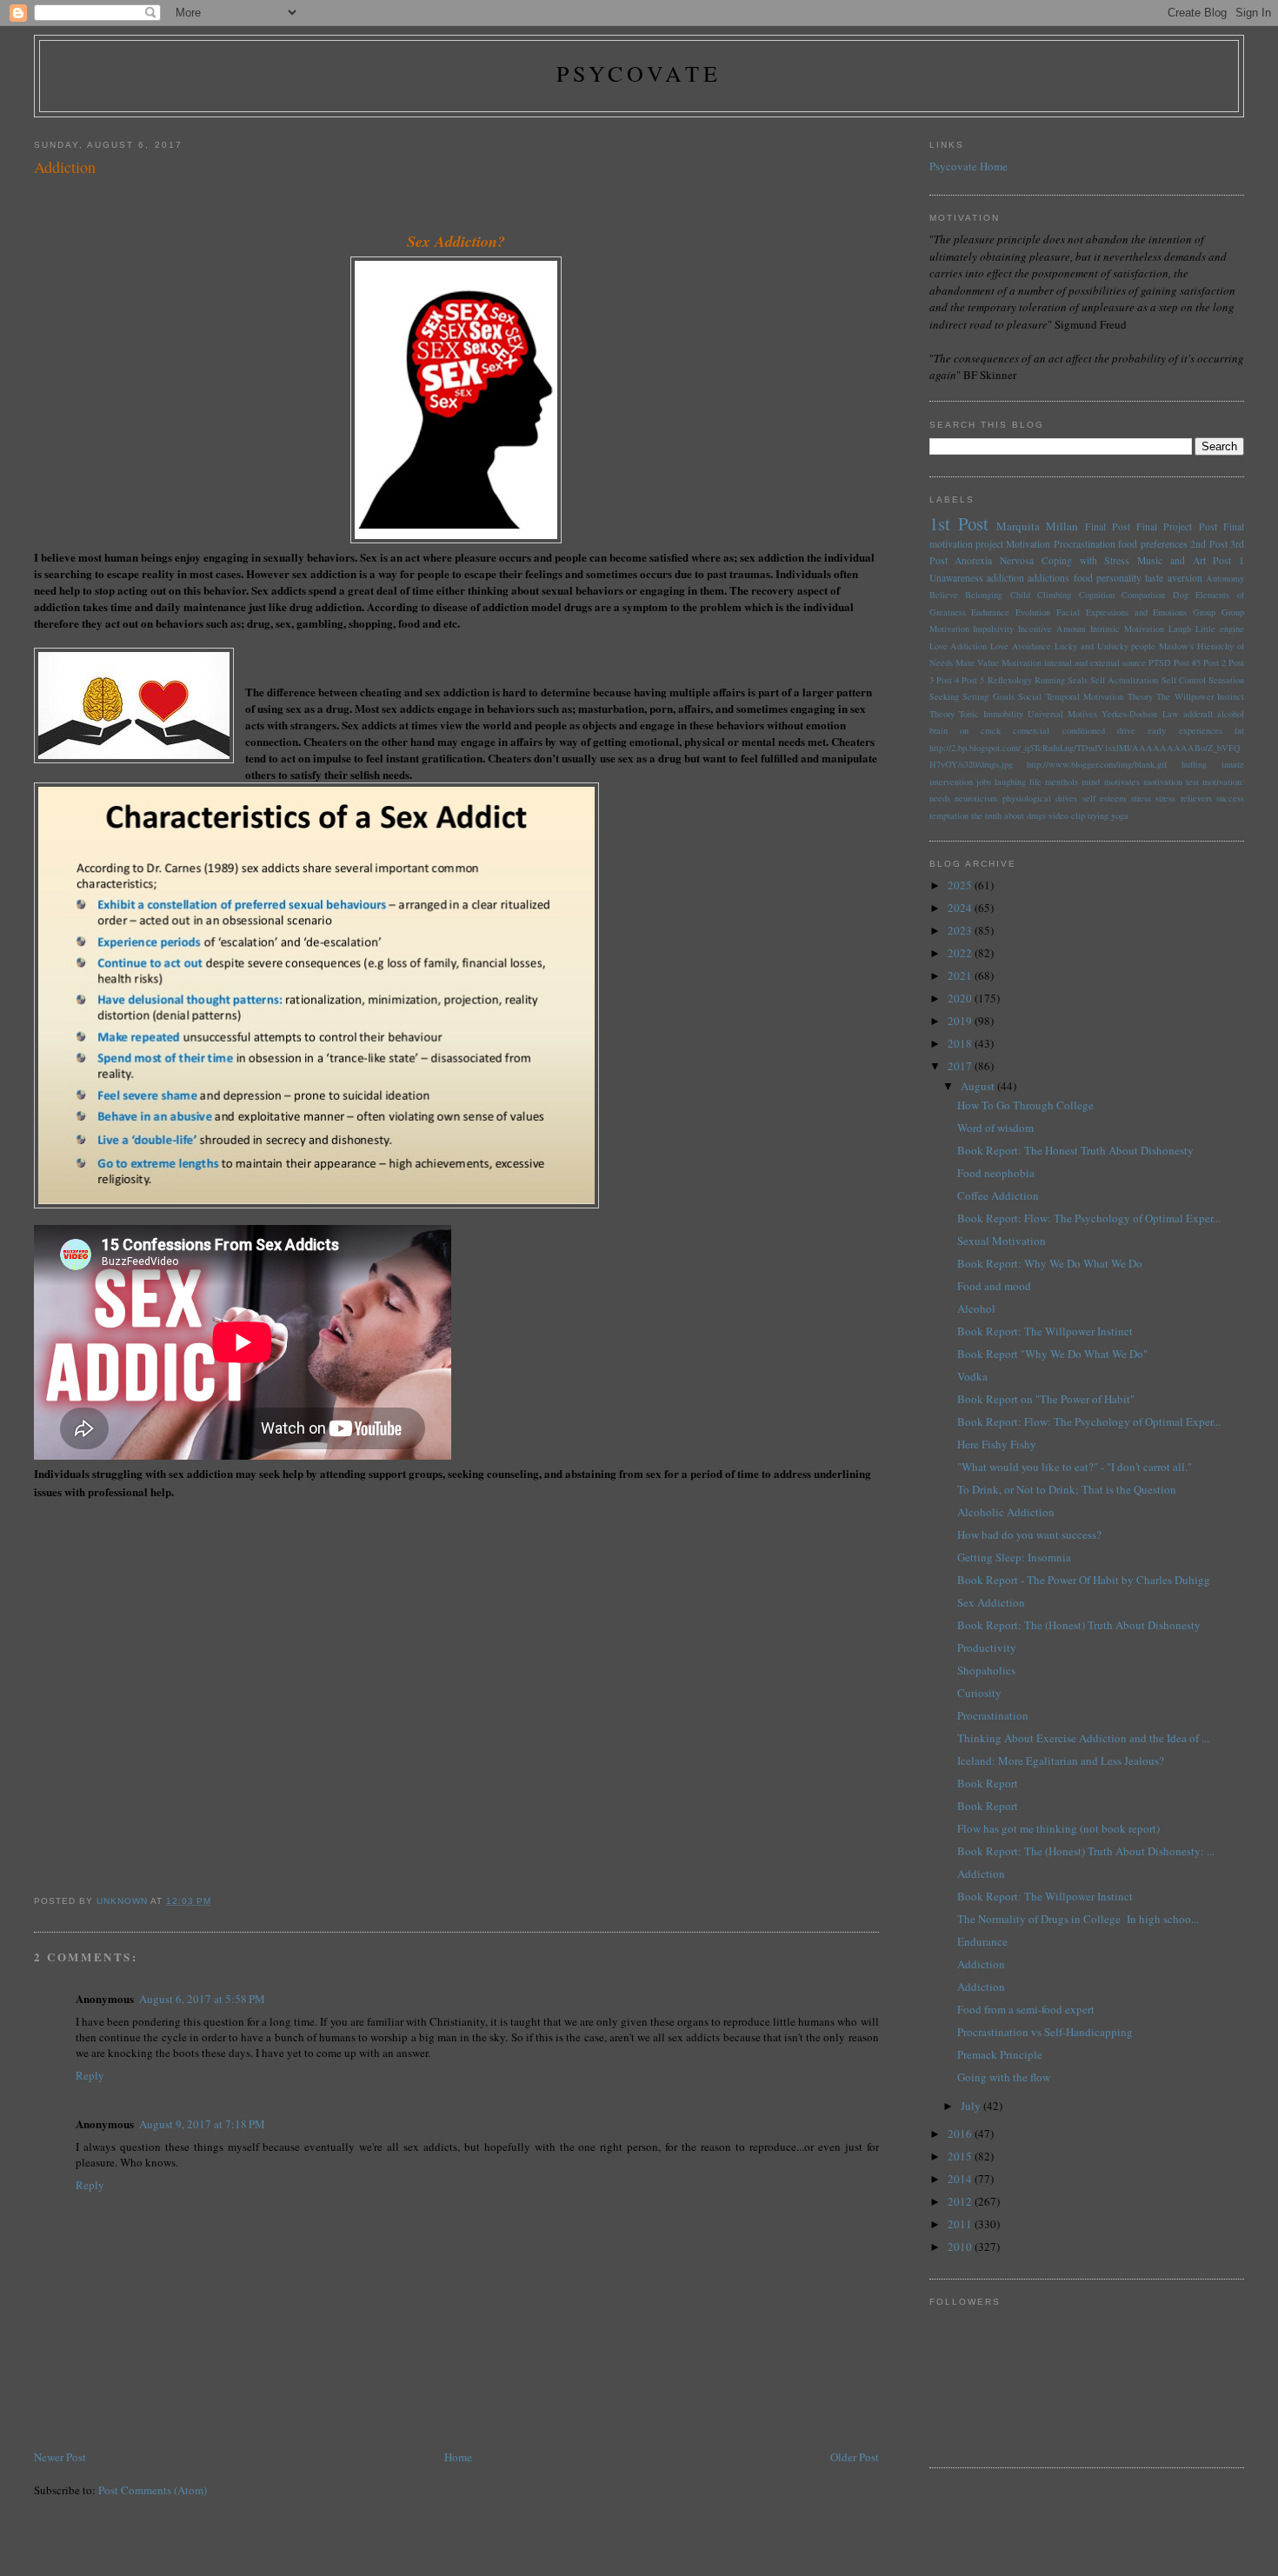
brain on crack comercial (990, 730)
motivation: (1223, 782)
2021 (961, 975)
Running (1050, 680)
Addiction (981, 1874)
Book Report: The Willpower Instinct (1045, 1331)
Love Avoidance (1021, 646)
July (972, 2106)
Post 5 (973, 680)
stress (1141, 798)
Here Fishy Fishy (997, 1444)
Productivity (987, 1647)
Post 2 (1215, 662)
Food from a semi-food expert (1026, 2009)
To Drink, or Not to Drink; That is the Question (1067, 1489)
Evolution (1033, 612)
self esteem (1105, 798)
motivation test (1171, 782)
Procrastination (1085, 544)
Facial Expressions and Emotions (1122, 612)
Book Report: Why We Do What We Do (1050, 1263)
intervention (951, 782)
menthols (1062, 782)
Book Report (988, 1783)
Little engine (1220, 629)
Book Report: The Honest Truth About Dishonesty (1075, 1150)
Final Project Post (1177, 526)
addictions (1048, 578)
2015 (961, 2156)
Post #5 (1187, 662)
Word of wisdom (995, 1128)
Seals (1078, 680)
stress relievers (1184, 798)
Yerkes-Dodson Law (1140, 714)
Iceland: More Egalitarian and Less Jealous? (1061, 1761)
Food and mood (994, 1286)
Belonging (984, 595)
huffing (1194, 764)
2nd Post (1208, 544)
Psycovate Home (968, 166)
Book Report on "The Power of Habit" (1046, 1399)
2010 (961, 2247)
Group (1204, 612)
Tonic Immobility (991, 714)
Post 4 (948, 680)
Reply (90, 2075)
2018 (961, 1043)
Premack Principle (1000, 2054)
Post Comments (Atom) (153, 2490)
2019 (961, 1021)
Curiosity (979, 1693)
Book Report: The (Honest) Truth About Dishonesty (1079, 1625)
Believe (944, 595)
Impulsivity (993, 629)
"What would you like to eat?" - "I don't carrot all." (1075, 1467)
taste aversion (1173, 578)
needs (940, 798)
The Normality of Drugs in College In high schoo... (1078, 1919)
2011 (961, 2224)
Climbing (1054, 595)
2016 (961, 2133)
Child (1020, 595)
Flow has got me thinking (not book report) (1058, 1828)
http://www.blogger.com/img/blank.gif (1097, 764)
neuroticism (976, 798)
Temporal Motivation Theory (1099, 696)
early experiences (1185, 730)
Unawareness (956, 578)
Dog (1181, 595)
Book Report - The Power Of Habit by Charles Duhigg (1084, 1580)
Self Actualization (1124, 680)
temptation (949, 815)
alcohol (1231, 714)
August (979, 1086)
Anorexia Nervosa (994, 560)
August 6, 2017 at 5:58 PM (202, 1999)
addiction (1005, 578)
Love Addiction (958, 646)
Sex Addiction (991, 1602)
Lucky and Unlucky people (1105, 646)
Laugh (1180, 629)
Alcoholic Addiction (1006, 1512)
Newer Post (60, 2457)
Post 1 (1228, 560)
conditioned (1084, 730)
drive (1126, 730)
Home (458, 2457)
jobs (984, 782)
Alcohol (976, 1308)
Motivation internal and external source (1074, 662)
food (1083, 578)
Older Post (855, 2457)
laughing (1010, 782)
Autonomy (1225, 578)
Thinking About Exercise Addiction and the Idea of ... (1083, 1738)
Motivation (1028, 544)
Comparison (1143, 595)
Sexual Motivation (1002, 1241)
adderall (1198, 714)
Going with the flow (1004, 2077)
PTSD (1160, 662)
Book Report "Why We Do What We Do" (1052, 1354)
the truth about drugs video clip (1028, 815)
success (1230, 798)
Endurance (990, 612)
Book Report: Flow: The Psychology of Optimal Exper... (1089, 1218)
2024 (961, 908)
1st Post (959, 523)
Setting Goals (988, 696)
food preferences (1152, 544)
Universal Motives (1062, 714)
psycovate (639, 73)
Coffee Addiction (998, 1195)
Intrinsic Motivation (1127, 629)
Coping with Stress (1086, 560)
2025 (961, 885)
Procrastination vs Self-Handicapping (1045, 2032)
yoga (1120, 815)
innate (1233, 764)
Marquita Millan (1037, 526)
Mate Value (977, 662)
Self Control (1184, 680)
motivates (1122, 782)
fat (1239, 730)
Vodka (972, 1376)
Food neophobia (996, 1173)
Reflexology (1010, 680)
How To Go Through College (1025, 1105)
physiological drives (1040, 798)
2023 (961, 930)
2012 (961, 2201)
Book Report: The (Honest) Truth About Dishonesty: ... (1086, 1851)
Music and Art (1171, 560)
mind (1091, 782)
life (1035, 782)
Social (1030, 696)
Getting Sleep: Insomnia (1014, 1557)
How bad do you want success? (1029, 1534)
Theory (942, 714)
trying (1098, 815)
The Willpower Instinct (1200, 696)
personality (1119, 578)
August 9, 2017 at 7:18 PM (202, 2124)
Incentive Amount (1052, 629)
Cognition (1097, 595)
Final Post (1108, 526)
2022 (961, 953)
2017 (961, 1066)
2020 (961, 998)
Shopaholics (986, 1670)
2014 (961, 2179)
